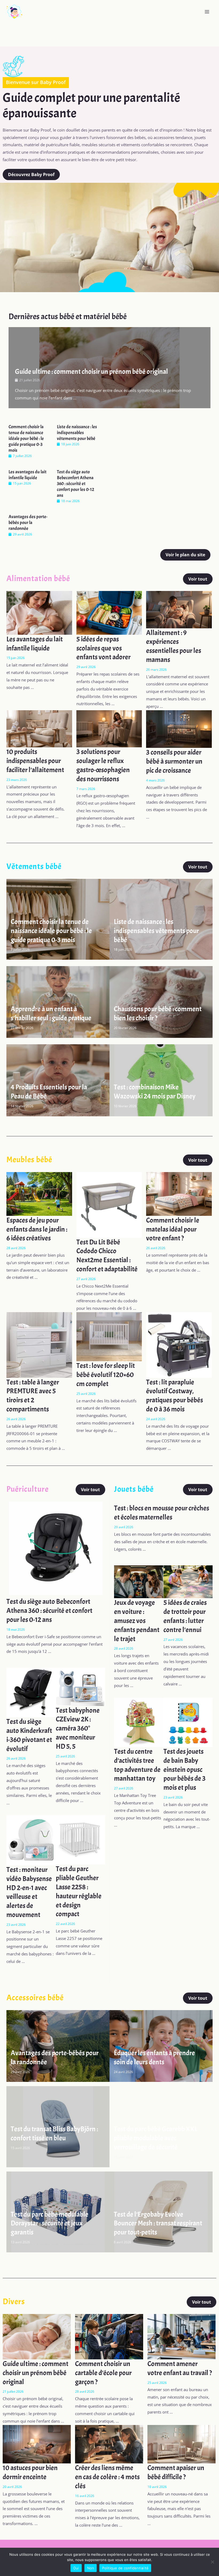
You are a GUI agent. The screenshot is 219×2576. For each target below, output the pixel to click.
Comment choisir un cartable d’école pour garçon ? (103, 2373)
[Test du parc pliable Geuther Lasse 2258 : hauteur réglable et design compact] (81, 1839)
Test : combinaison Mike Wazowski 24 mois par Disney (155, 1092)
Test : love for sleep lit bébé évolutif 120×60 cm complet (106, 1375)
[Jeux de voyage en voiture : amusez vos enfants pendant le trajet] (139, 1581)
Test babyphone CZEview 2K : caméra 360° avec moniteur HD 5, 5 (78, 1728)
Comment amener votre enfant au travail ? (180, 2368)
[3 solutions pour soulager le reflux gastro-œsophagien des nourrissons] (109, 728)
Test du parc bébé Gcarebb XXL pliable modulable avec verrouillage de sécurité (156, 2138)
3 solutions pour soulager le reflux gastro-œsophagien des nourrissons (103, 765)
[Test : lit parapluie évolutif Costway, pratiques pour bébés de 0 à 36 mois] (179, 1344)
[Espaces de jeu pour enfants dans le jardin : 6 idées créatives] (39, 1193)
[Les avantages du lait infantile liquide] (39, 612)
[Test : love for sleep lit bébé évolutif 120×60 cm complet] (109, 1336)
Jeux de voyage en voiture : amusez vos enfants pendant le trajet (137, 1621)
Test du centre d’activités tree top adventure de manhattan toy (137, 1765)
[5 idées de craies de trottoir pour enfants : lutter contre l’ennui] (188, 1581)
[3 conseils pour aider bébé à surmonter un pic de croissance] (179, 729)
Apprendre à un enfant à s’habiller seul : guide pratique (51, 1013)
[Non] (212, 2562)
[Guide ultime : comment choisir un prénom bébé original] (37, 2336)
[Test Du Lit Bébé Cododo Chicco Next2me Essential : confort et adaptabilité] (109, 1204)
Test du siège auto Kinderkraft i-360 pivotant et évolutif (29, 1735)
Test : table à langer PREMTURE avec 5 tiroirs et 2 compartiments (33, 1396)
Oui (76, 2568)
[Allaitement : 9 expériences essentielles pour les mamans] (179, 609)
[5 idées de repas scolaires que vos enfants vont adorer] (109, 612)
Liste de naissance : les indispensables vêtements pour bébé (77, 433)
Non (91, 2568)
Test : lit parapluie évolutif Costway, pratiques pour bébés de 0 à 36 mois (175, 1396)
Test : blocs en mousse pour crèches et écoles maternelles (162, 1513)
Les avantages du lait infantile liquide (28, 475)
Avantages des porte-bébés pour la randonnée (28, 523)
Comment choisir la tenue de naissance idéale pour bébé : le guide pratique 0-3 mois (26, 438)
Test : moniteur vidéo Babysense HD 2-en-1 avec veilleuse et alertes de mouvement (29, 1892)
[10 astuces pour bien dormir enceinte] (37, 2444)
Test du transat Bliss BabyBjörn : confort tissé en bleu (54, 2134)
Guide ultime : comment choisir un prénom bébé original (91, 372)
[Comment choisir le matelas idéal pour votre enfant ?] (179, 1193)
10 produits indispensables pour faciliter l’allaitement (35, 761)
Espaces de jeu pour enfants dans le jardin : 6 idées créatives (37, 1229)
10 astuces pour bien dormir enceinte (30, 2472)
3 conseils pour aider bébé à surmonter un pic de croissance (174, 761)
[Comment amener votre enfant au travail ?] (181, 2336)
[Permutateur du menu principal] (207, 12)
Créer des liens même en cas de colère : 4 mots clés (107, 2477)
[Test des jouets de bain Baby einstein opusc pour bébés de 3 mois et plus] (188, 1722)
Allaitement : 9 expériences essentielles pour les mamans (174, 646)
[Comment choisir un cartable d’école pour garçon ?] (109, 2336)
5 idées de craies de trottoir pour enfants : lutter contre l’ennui (185, 1616)
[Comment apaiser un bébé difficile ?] (181, 2444)
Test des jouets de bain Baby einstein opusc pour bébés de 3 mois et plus (185, 1769)
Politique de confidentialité (125, 2568)
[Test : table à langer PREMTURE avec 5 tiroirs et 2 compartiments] (39, 1344)
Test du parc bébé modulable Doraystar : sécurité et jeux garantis (50, 2223)
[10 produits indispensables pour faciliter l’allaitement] (39, 728)
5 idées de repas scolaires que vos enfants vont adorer (103, 648)
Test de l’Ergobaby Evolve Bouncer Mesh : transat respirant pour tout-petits (158, 2223)
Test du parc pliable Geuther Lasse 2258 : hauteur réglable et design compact (79, 1891)
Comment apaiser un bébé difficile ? (176, 2472)
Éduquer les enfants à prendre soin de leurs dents (154, 2057)
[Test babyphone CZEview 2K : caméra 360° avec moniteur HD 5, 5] (81, 1686)
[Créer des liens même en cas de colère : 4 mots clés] (109, 2444)
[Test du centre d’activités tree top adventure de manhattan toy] (139, 1722)
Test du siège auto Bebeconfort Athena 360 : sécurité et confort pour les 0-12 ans (76, 484)
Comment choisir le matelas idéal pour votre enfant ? (173, 1229)
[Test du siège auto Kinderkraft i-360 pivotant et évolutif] (31, 1692)
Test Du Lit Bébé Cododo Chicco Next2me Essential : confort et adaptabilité (107, 1256)
